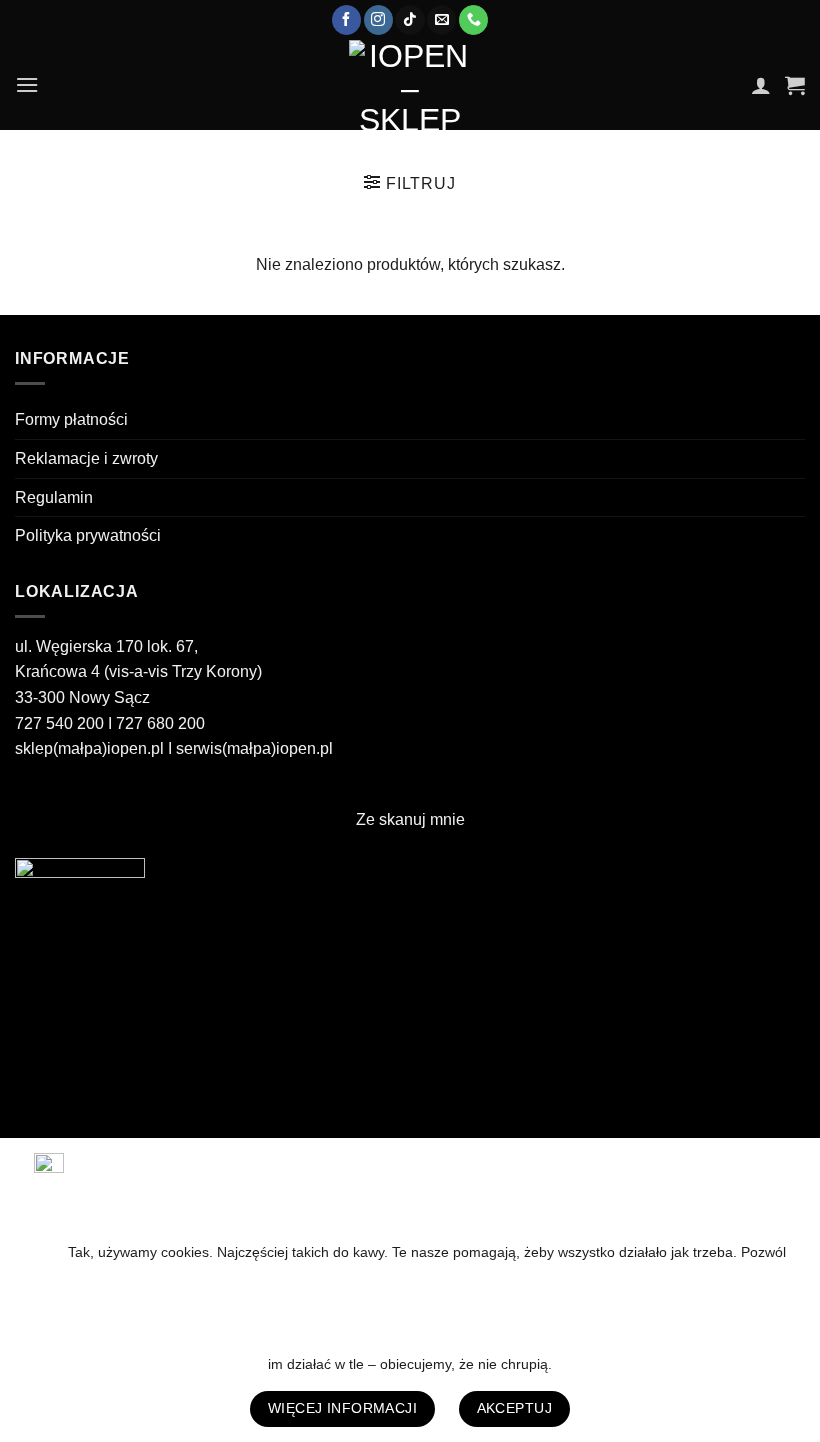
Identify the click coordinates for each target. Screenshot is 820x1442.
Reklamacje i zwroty (86, 458)
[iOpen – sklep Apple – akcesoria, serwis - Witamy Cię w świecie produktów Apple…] (410, 85)
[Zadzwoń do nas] (473, 20)
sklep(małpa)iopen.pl (89, 748)
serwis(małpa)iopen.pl (254, 748)
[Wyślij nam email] (441, 20)
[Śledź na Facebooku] (346, 20)
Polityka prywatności (88, 535)
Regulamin (54, 497)
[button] (27, 84)
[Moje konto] (761, 85)
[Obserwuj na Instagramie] (378, 20)
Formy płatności (71, 419)
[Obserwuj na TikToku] (409, 20)
